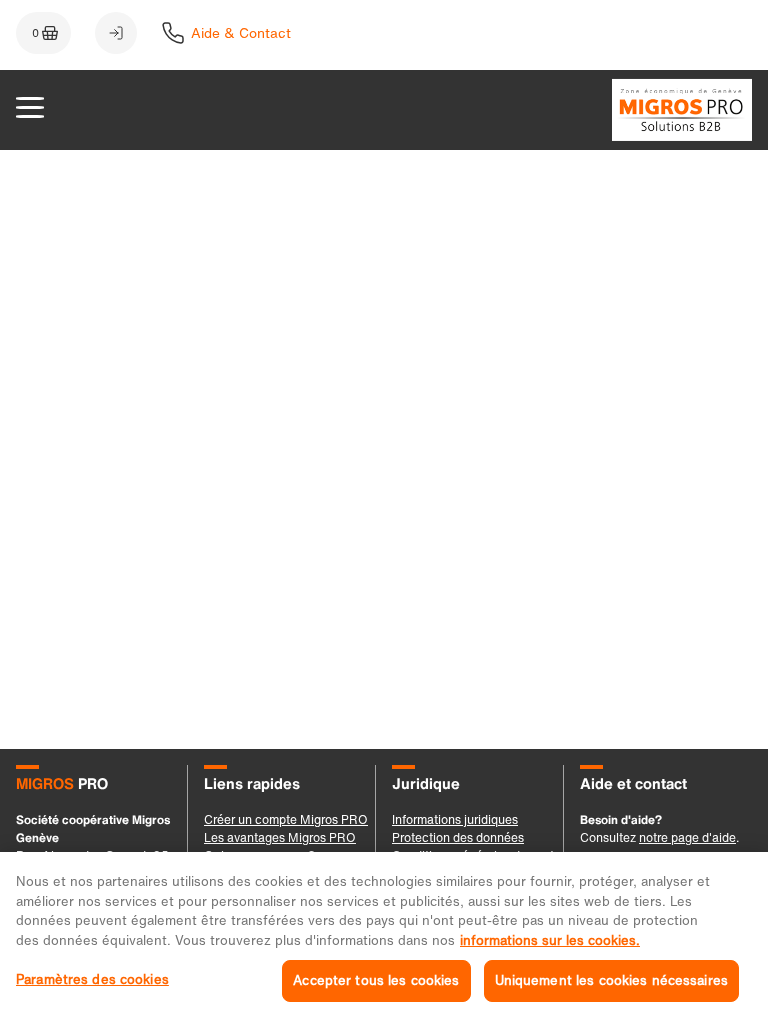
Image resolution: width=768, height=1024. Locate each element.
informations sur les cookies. (550, 940)
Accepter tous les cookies (376, 980)
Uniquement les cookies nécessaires (611, 980)
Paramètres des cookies (92, 979)
